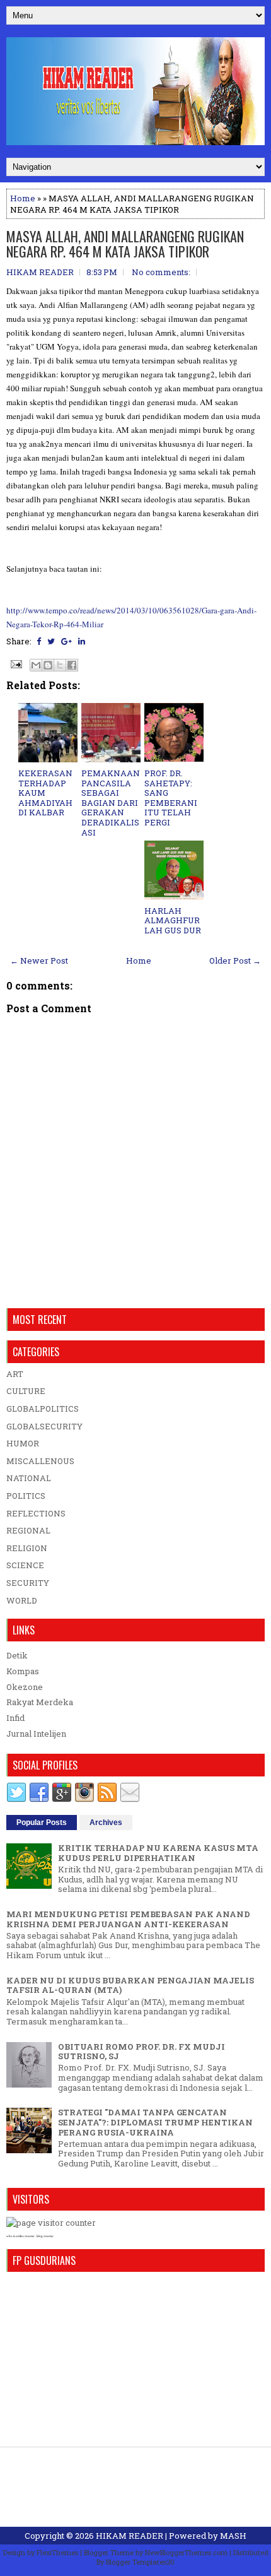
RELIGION (27, 1548)
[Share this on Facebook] (39, 641)
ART (15, 1374)
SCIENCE (25, 1565)
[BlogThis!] (48, 665)
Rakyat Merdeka (40, 1702)
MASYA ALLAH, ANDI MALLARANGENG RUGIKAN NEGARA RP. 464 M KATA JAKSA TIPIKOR (125, 244)
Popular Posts (42, 1823)
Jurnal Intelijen (36, 1734)
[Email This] (36, 665)
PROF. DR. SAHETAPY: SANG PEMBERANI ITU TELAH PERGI (171, 798)
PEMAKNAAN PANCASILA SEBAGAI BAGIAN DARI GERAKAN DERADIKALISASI (111, 803)
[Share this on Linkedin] (82, 641)
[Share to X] (60, 665)
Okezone (25, 1687)
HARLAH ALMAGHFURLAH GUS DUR (173, 920)
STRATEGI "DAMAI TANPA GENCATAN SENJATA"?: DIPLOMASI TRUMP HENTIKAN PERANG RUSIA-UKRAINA (155, 2122)
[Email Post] (15, 663)
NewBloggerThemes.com (186, 2552)
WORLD (22, 1600)
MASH (233, 2536)
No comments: (161, 272)
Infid (15, 1718)
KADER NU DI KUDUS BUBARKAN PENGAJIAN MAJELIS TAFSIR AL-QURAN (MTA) (130, 1985)
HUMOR (23, 1443)
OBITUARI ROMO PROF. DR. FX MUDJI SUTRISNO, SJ (141, 2052)
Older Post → (235, 960)
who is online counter (20, 2236)
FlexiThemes (57, 2552)
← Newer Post (39, 960)
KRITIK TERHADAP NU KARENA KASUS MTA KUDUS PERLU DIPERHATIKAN (158, 1853)
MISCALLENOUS (40, 1461)
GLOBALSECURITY (44, 1426)
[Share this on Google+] (66, 641)
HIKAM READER (130, 2536)
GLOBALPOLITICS (43, 1409)
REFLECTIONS (36, 1513)
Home (23, 198)
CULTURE (26, 1391)
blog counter (45, 2236)
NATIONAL (29, 1478)
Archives (106, 1823)
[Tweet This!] (51, 641)
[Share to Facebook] (72, 665)
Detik (17, 1655)
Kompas (23, 1671)
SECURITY (28, 1583)
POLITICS (26, 1496)
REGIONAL (28, 1530)
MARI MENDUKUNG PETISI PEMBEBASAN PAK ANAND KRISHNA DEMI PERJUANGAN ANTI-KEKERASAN (128, 1919)
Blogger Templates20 (140, 2562)
